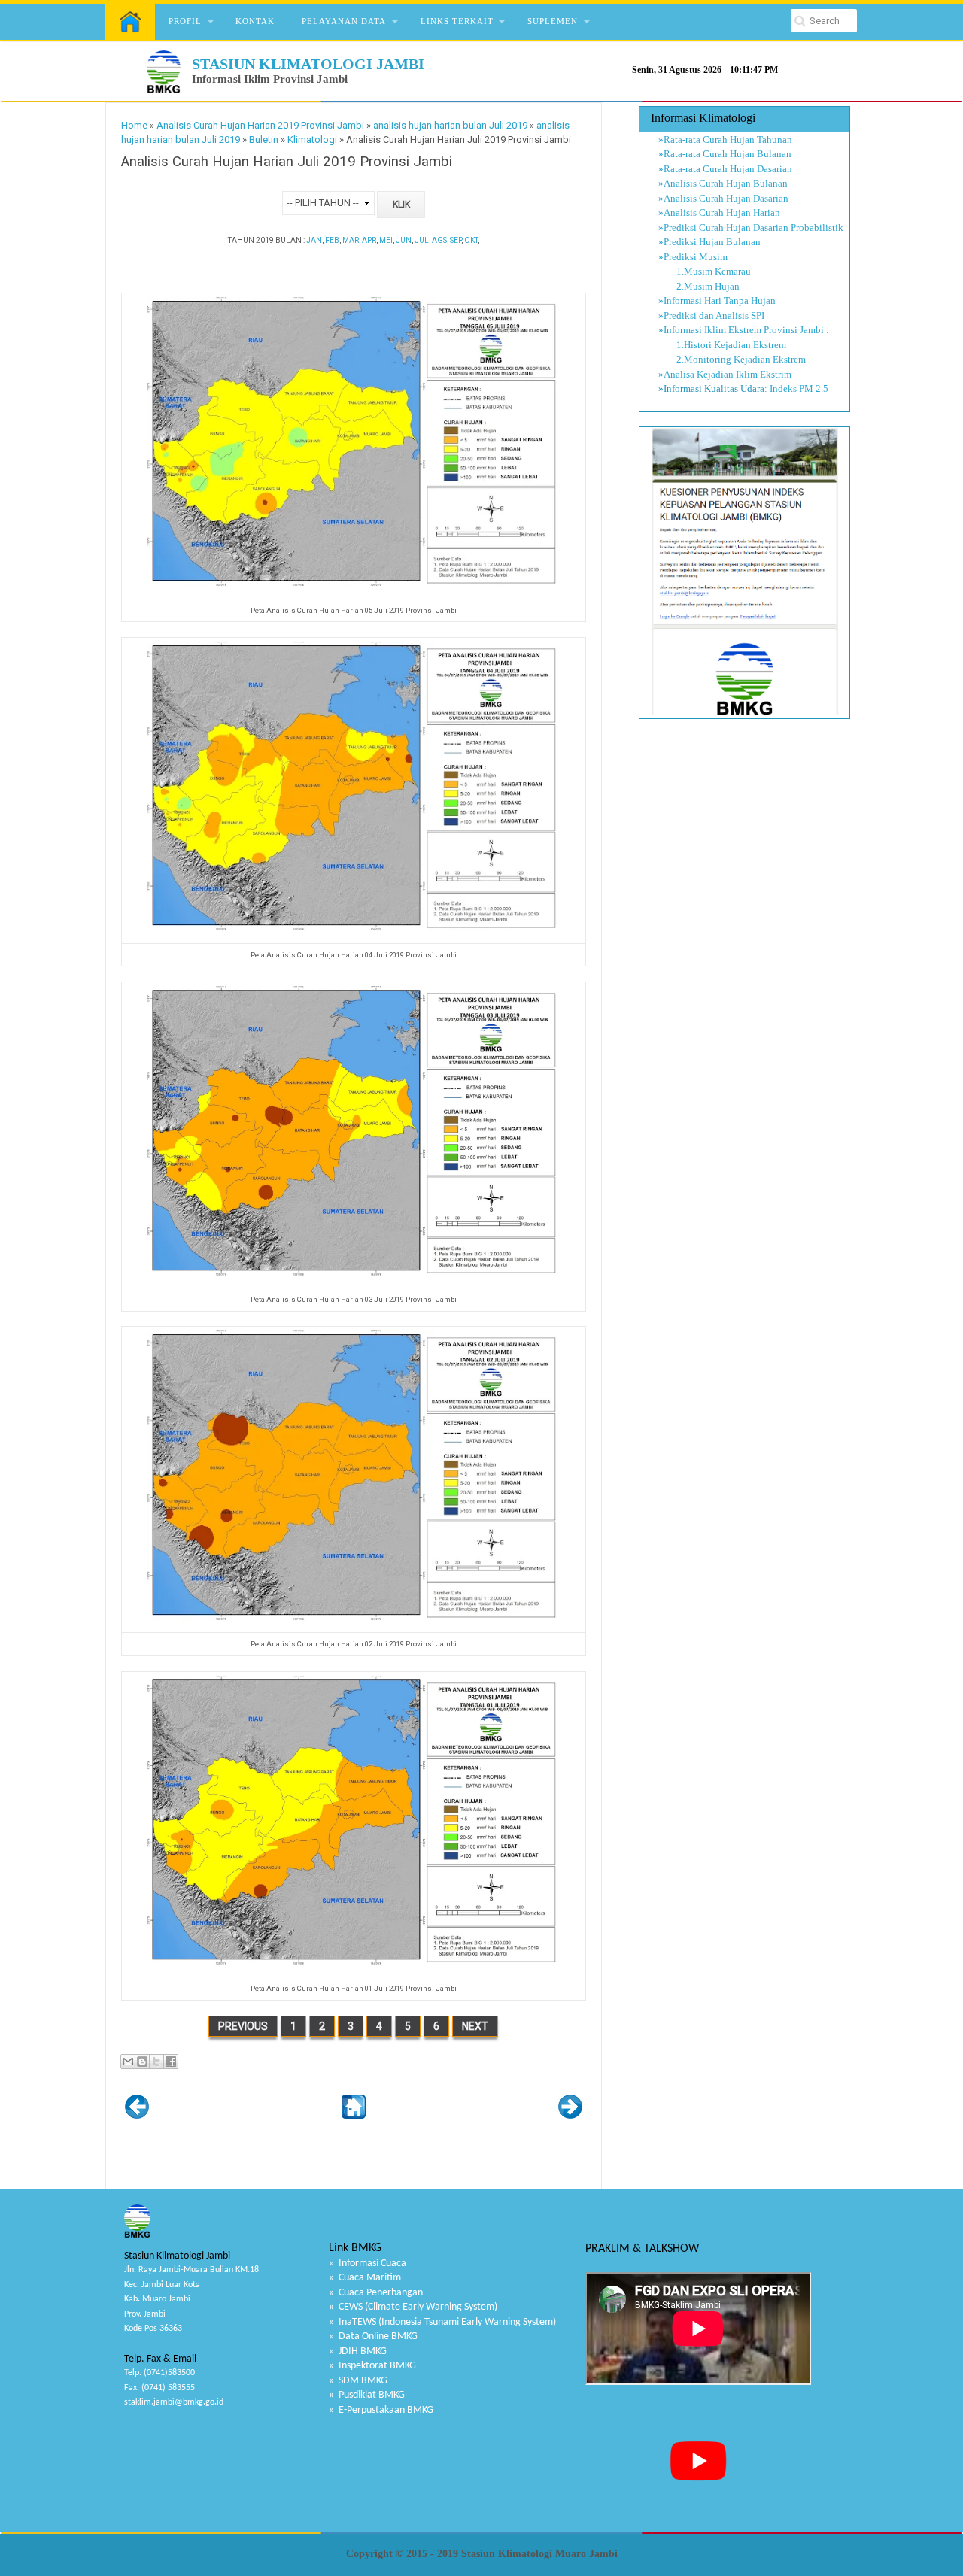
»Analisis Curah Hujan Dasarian (723, 198)
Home (134, 125)
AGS (439, 240)
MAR (351, 240)
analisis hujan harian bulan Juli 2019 (450, 125)
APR (369, 240)
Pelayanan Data (344, 21)
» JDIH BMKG (358, 2351)
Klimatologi (312, 140)
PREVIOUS (243, 2026)
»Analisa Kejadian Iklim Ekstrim (725, 374)
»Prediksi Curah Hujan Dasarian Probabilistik (751, 228)
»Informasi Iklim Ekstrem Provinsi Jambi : (744, 330)
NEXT (475, 2026)
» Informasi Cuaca (368, 2263)
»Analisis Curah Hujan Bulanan (723, 183)
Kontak (255, 21)
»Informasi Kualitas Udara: (713, 388)
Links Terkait (457, 21)
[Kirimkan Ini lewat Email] (128, 2062)
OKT (471, 240)
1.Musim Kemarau (705, 271)
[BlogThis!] (142, 2062)
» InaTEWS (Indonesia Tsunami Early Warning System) (442, 2322)
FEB (332, 240)
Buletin (264, 140)
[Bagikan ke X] (156, 2062)
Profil (185, 21)
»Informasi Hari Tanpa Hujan (717, 300)
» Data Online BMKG (373, 2336)
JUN (404, 240)
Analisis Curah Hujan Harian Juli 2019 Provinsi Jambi (287, 162)
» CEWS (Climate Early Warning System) (413, 2307)
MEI (386, 240)
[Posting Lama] (570, 2115)
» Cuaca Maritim (365, 2278)
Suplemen (553, 21)
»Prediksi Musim (693, 257)
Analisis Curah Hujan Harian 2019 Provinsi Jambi (260, 125)
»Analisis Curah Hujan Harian (719, 212)
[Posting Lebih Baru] (137, 2115)
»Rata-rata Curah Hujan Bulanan (725, 154)
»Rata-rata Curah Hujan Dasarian (725, 169)
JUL (422, 240)
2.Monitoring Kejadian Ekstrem (732, 359)
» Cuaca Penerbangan (376, 2293)
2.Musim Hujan (699, 286)
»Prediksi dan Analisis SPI (711, 316)
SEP (456, 240)
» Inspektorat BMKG (372, 2366)
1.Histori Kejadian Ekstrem (722, 345)
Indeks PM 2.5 (799, 388)
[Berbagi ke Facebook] (171, 2062)
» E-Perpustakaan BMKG (381, 2410)
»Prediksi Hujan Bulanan (709, 242)
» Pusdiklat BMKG (367, 2395)
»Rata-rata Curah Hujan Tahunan (725, 140)
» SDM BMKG (358, 2381)
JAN (314, 240)
